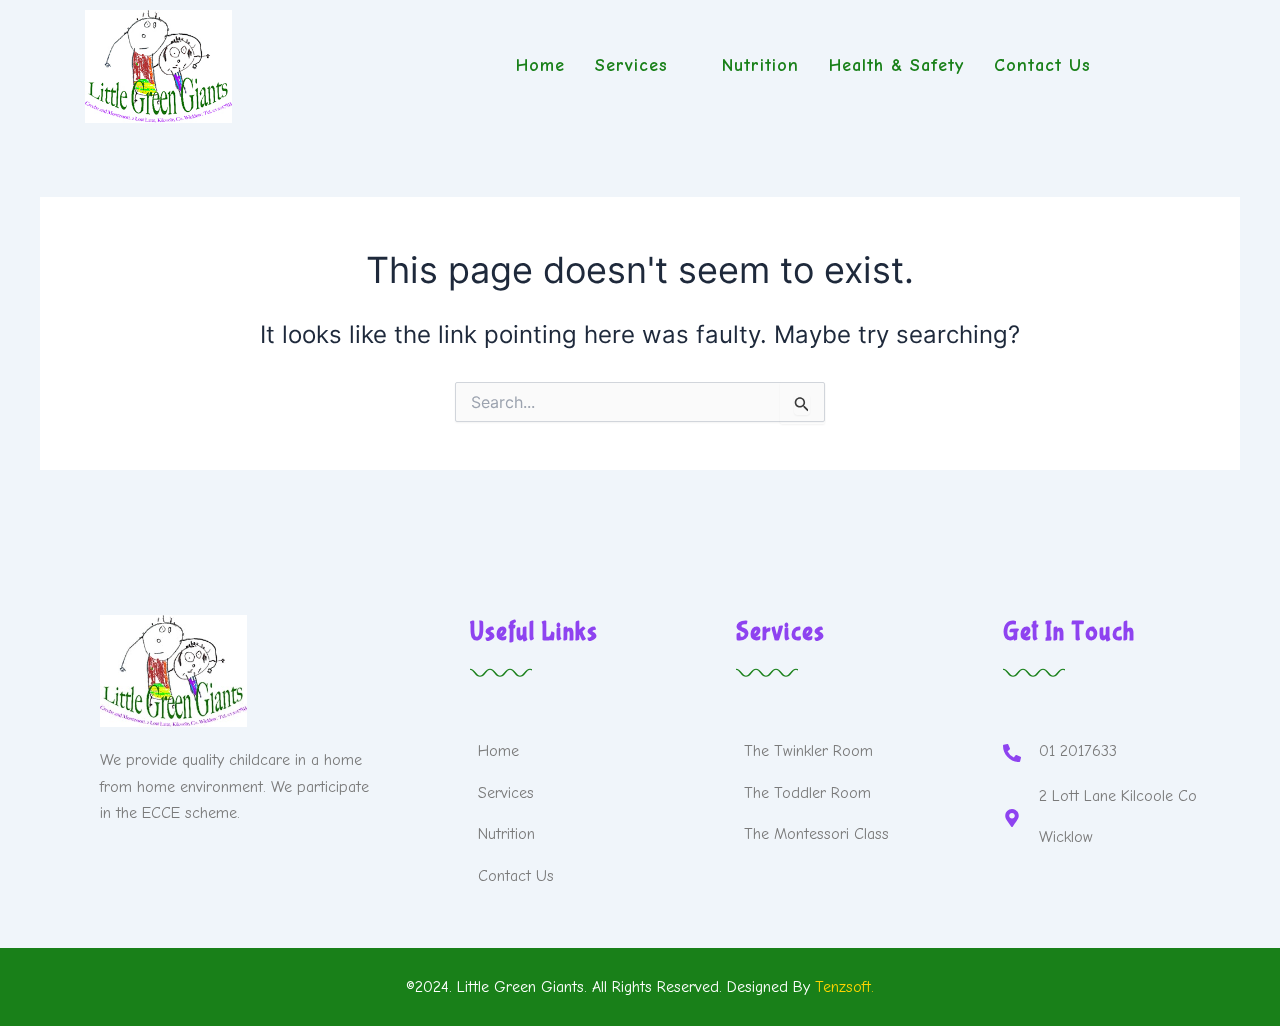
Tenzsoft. (844, 987)
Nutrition (760, 65)
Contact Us (1042, 65)
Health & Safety (896, 65)
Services (631, 65)
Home (540, 65)
